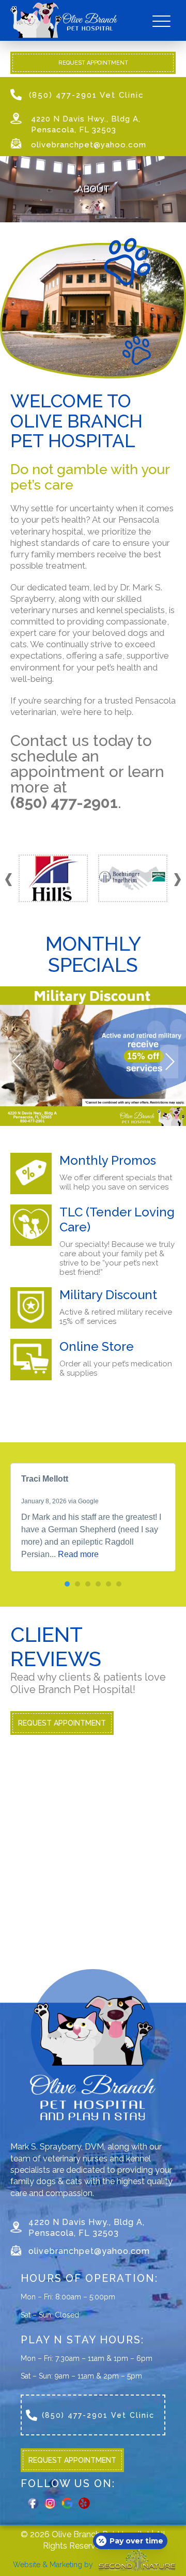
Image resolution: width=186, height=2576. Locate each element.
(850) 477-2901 (64, 803)
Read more (78, 1554)
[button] (177, 880)
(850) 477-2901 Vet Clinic (87, 95)
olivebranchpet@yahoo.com (89, 145)
